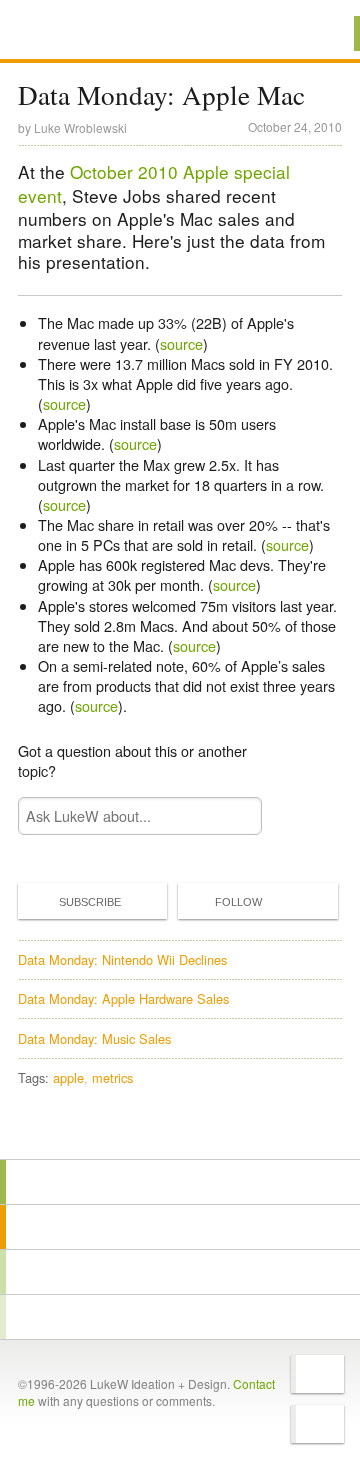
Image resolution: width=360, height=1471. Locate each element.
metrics (112, 1077)
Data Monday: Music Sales (94, 1038)
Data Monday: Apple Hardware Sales (123, 998)
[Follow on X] (317, 1374)
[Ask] (180, 1317)
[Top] (180, 1130)
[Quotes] (180, 1227)
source (181, 343)
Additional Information (87, 32)
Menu (319, 33)
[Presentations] (180, 1272)
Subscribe (90, 902)
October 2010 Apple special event (154, 183)
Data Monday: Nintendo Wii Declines (122, 959)
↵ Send (234, 815)
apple (68, 1077)
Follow (238, 902)
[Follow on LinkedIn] (317, 1424)
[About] (180, 1182)
